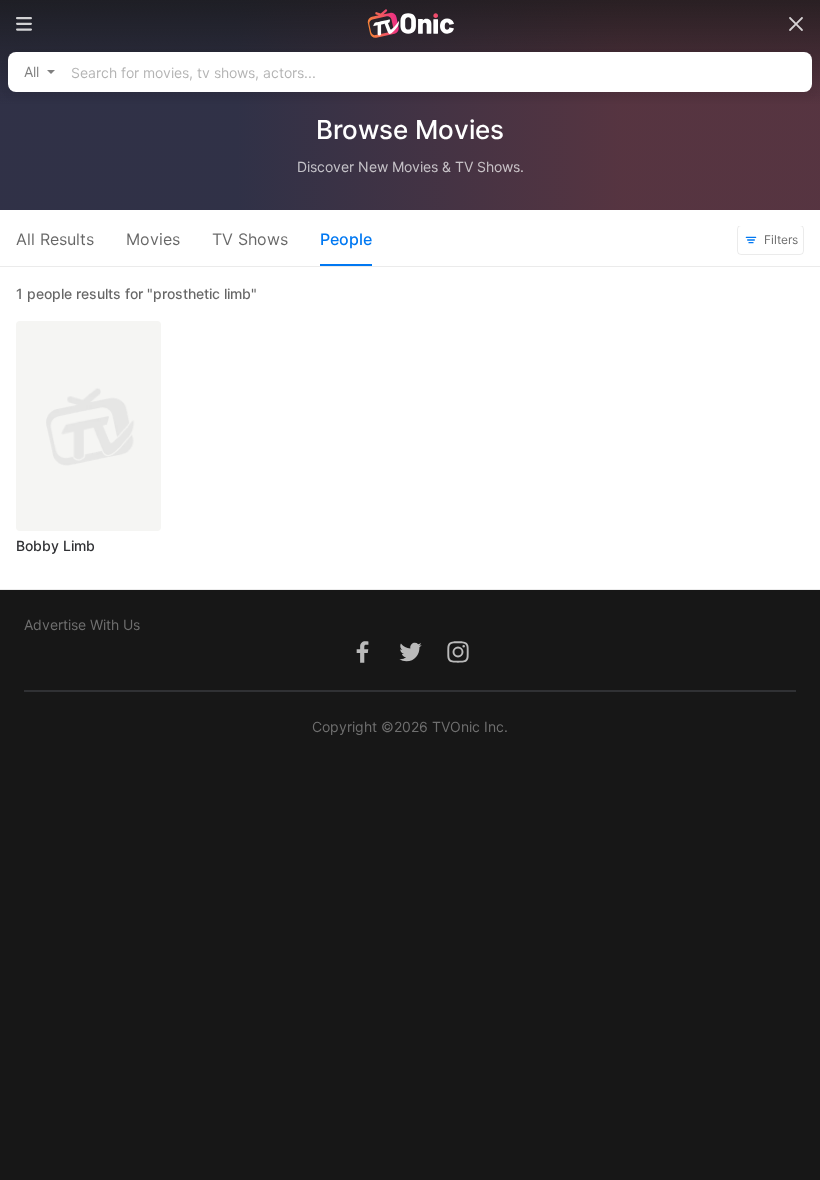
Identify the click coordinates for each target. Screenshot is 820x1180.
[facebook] (362, 662)
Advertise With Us (82, 624)
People (346, 239)
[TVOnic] (410, 24)
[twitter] (410, 662)
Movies (153, 239)
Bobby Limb (55, 545)
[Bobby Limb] (88, 426)
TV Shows (250, 239)
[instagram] (458, 662)
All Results (55, 239)
